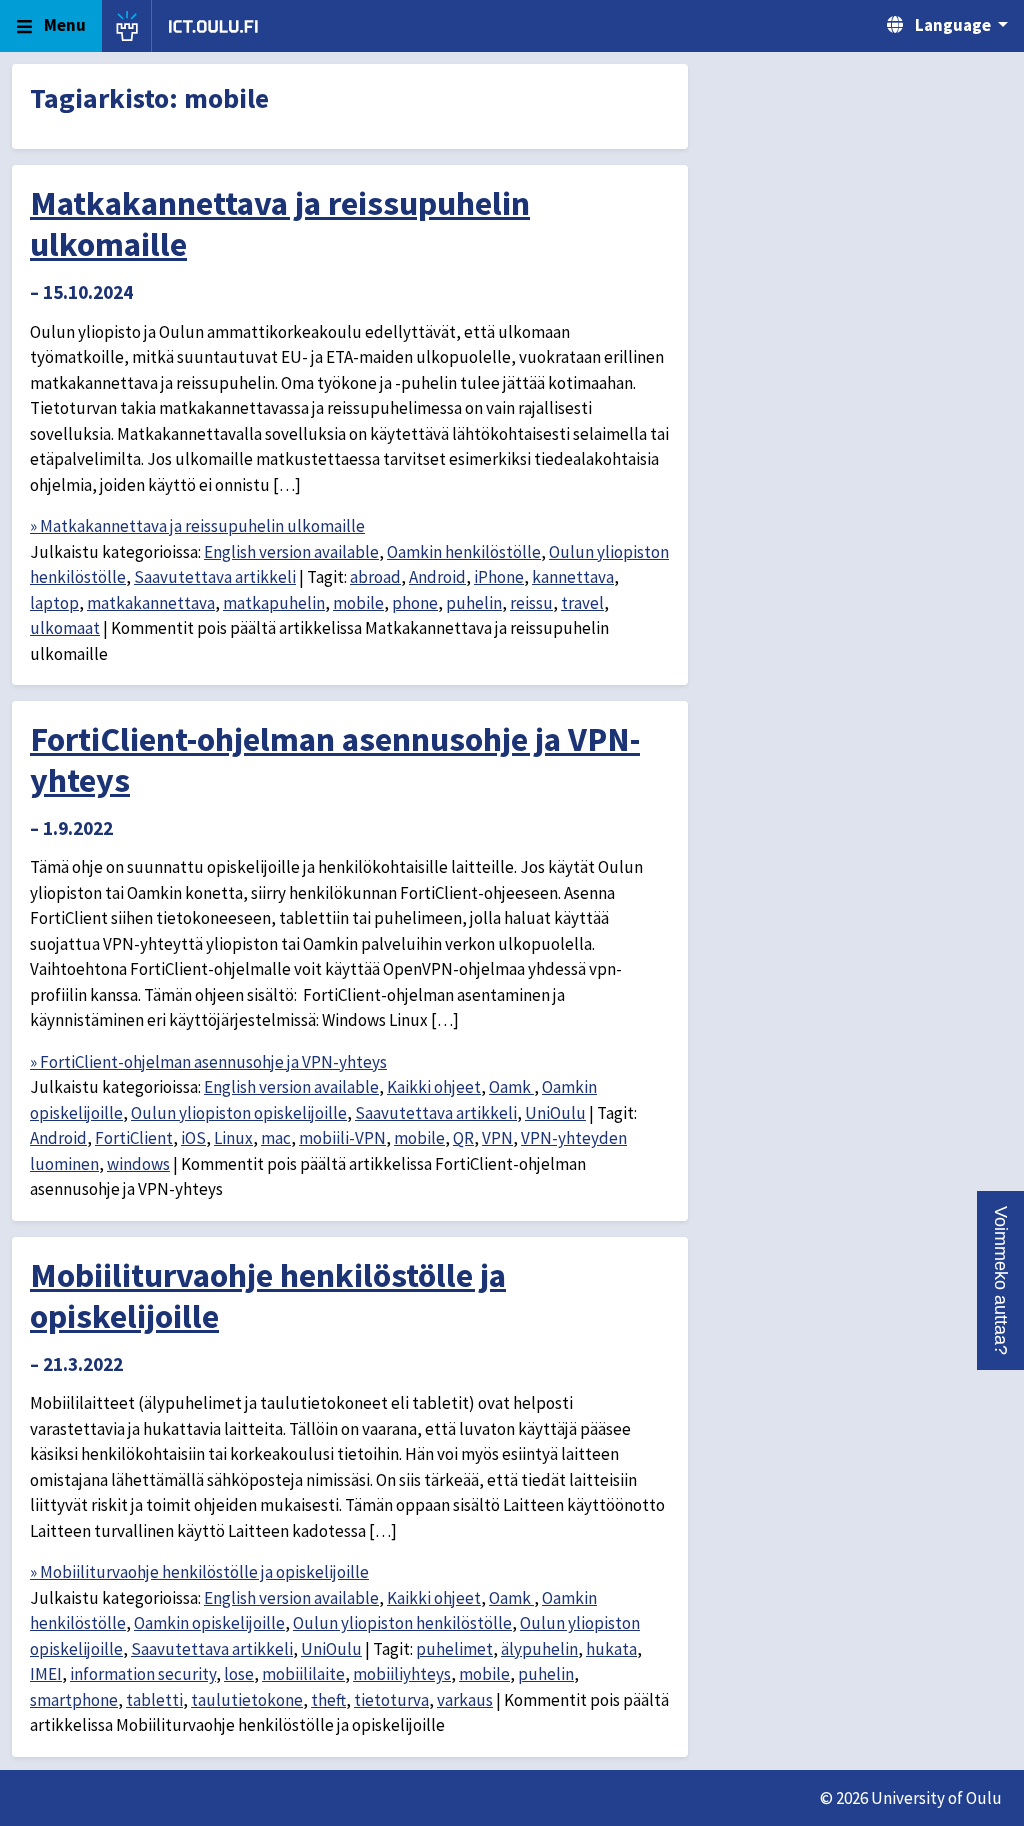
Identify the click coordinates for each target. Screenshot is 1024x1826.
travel (582, 603)
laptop (54, 603)
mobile (358, 603)
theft (328, 1700)
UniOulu (555, 1113)
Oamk (511, 1087)
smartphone (74, 1700)
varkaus (465, 1700)
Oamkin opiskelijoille (209, 1623)
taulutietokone (247, 1700)
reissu (531, 603)
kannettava (573, 577)
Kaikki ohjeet (434, 1087)
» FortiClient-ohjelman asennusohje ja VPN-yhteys (208, 1062)
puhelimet (454, 1649)
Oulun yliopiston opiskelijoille (239, 1113)
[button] (1000, 1280)
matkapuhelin (274, 603)
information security (143, 1674)
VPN (497, 1138)
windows (138, 1164)
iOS (193, 1138)
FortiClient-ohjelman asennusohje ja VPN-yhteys (335, 759)
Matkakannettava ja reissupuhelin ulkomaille (280, 223)
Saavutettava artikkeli (215, 577)
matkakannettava (151, 603)
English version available (291, 552)
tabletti (154, 1700)
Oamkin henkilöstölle (464, 552)
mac (276, 1138)
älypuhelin (539, 1649)
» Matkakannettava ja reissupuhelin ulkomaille (197, 526)
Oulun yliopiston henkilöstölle (402, 1623)
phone (415, 603)
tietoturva (391, 1700)
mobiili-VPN (342, 1138)
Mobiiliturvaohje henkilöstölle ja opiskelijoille (268, 1295)
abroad (375, 577)
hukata (611, 1649)
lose (239, 1674)
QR (463, 1138)
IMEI (46, 1674)
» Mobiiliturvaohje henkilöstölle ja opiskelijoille (199, 1572)
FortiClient (134, 1138)
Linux (233, 1138)
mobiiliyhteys (402, 1674)
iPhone (499, 577)
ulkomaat (65, 628)
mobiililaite (303, 1674)
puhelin (474, 603)
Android (437, 577)
